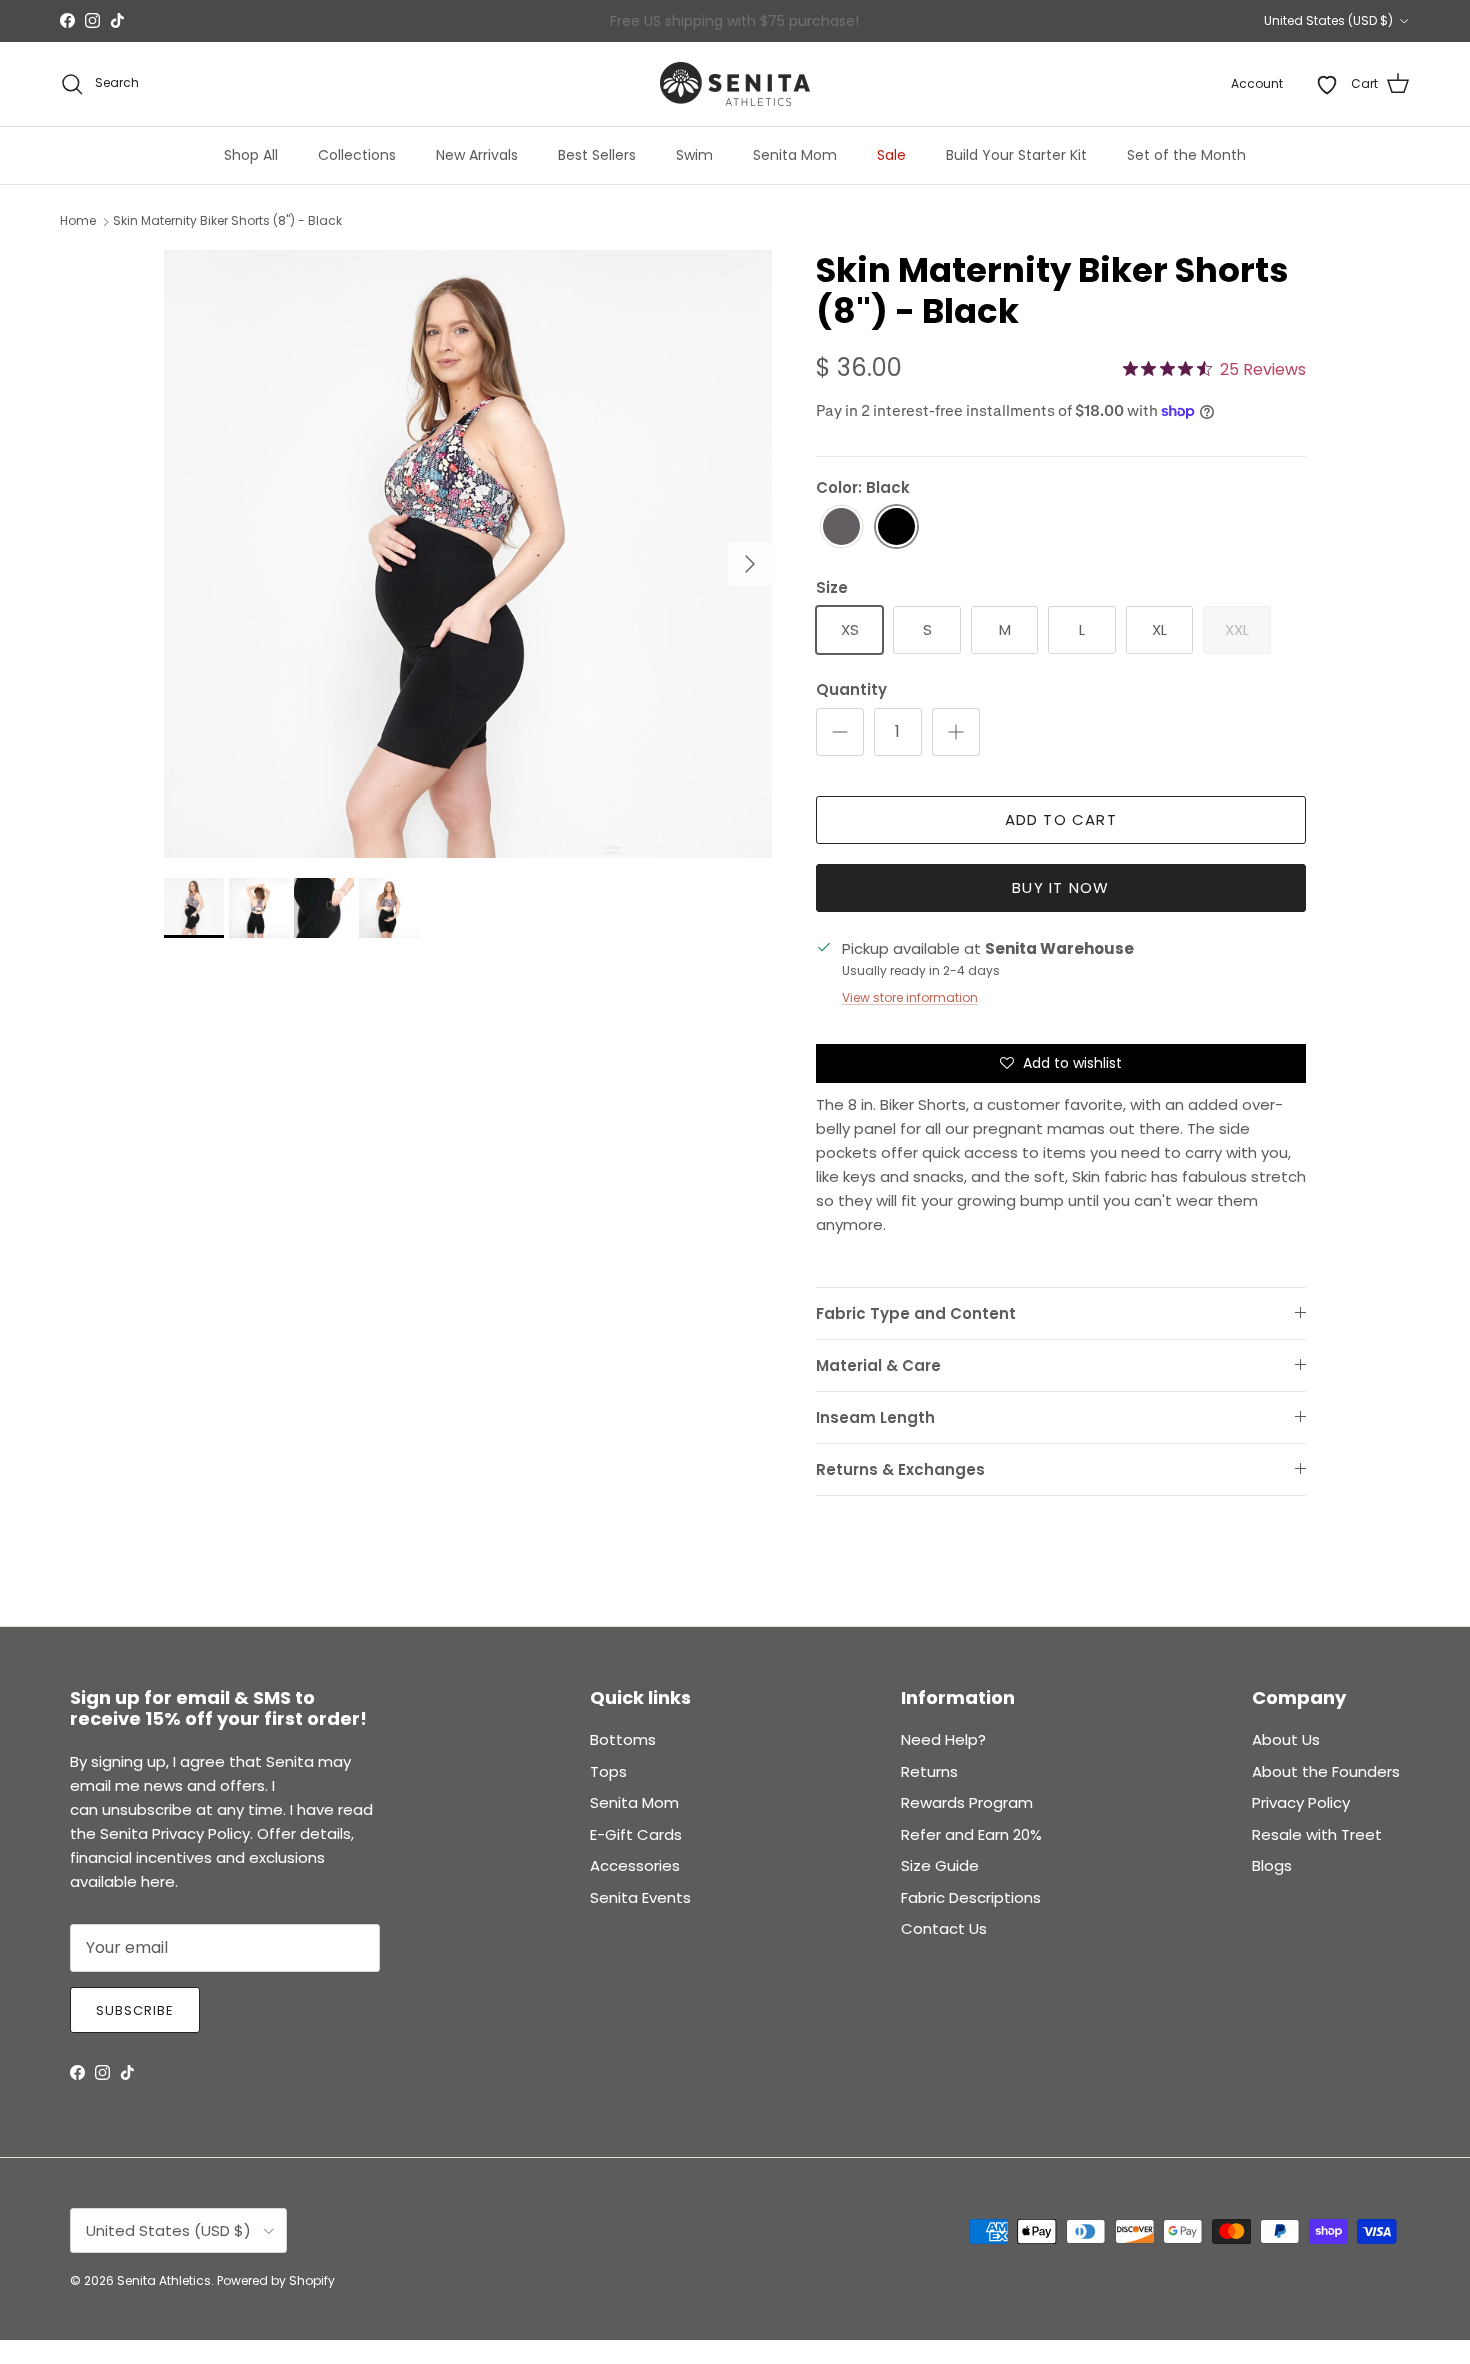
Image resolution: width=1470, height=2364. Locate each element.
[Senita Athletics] (735, 84)
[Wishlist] (1327, 84)
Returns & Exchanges (900, 1469)
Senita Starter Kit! (808, 23)
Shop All (251, 155)
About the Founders (1326, 1771)
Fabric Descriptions (971, 1897)
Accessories (635, 1865)
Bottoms (623, 1739)
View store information (910, 997)
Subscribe (135, 2010)
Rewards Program (967, 1802)
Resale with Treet (1317, 1834)
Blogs (1272, 1865)
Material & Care (878, 1365)
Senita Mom (795, 155)
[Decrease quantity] (840, 732)
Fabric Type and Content (916, 1313)
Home (78, 221)
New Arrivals (477, 155)
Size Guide (940, 1865)
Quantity (851, 689)
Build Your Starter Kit (1016, 155)
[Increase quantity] (956, 732)
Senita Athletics (164, 2280)
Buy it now (1060, 887)
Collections (357, 155)
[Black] (896, 527)
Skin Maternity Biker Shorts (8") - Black (227, 221)
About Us (1286, 1739)
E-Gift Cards (636, 1834)
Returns (929, 1771)
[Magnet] (841, 527)
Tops (608, 1771)
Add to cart (1061, 819)
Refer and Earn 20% (971, 1834)
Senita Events (640, 1897)
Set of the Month (1186, 155)
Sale (891, 155)
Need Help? (943, 1739)
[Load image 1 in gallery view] (468, 554)
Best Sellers (597, 155)
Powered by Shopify (276, 2280)
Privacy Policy (1301, 1802)
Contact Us (944, 1928)
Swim (694, 155)
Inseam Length (875, 1417)
